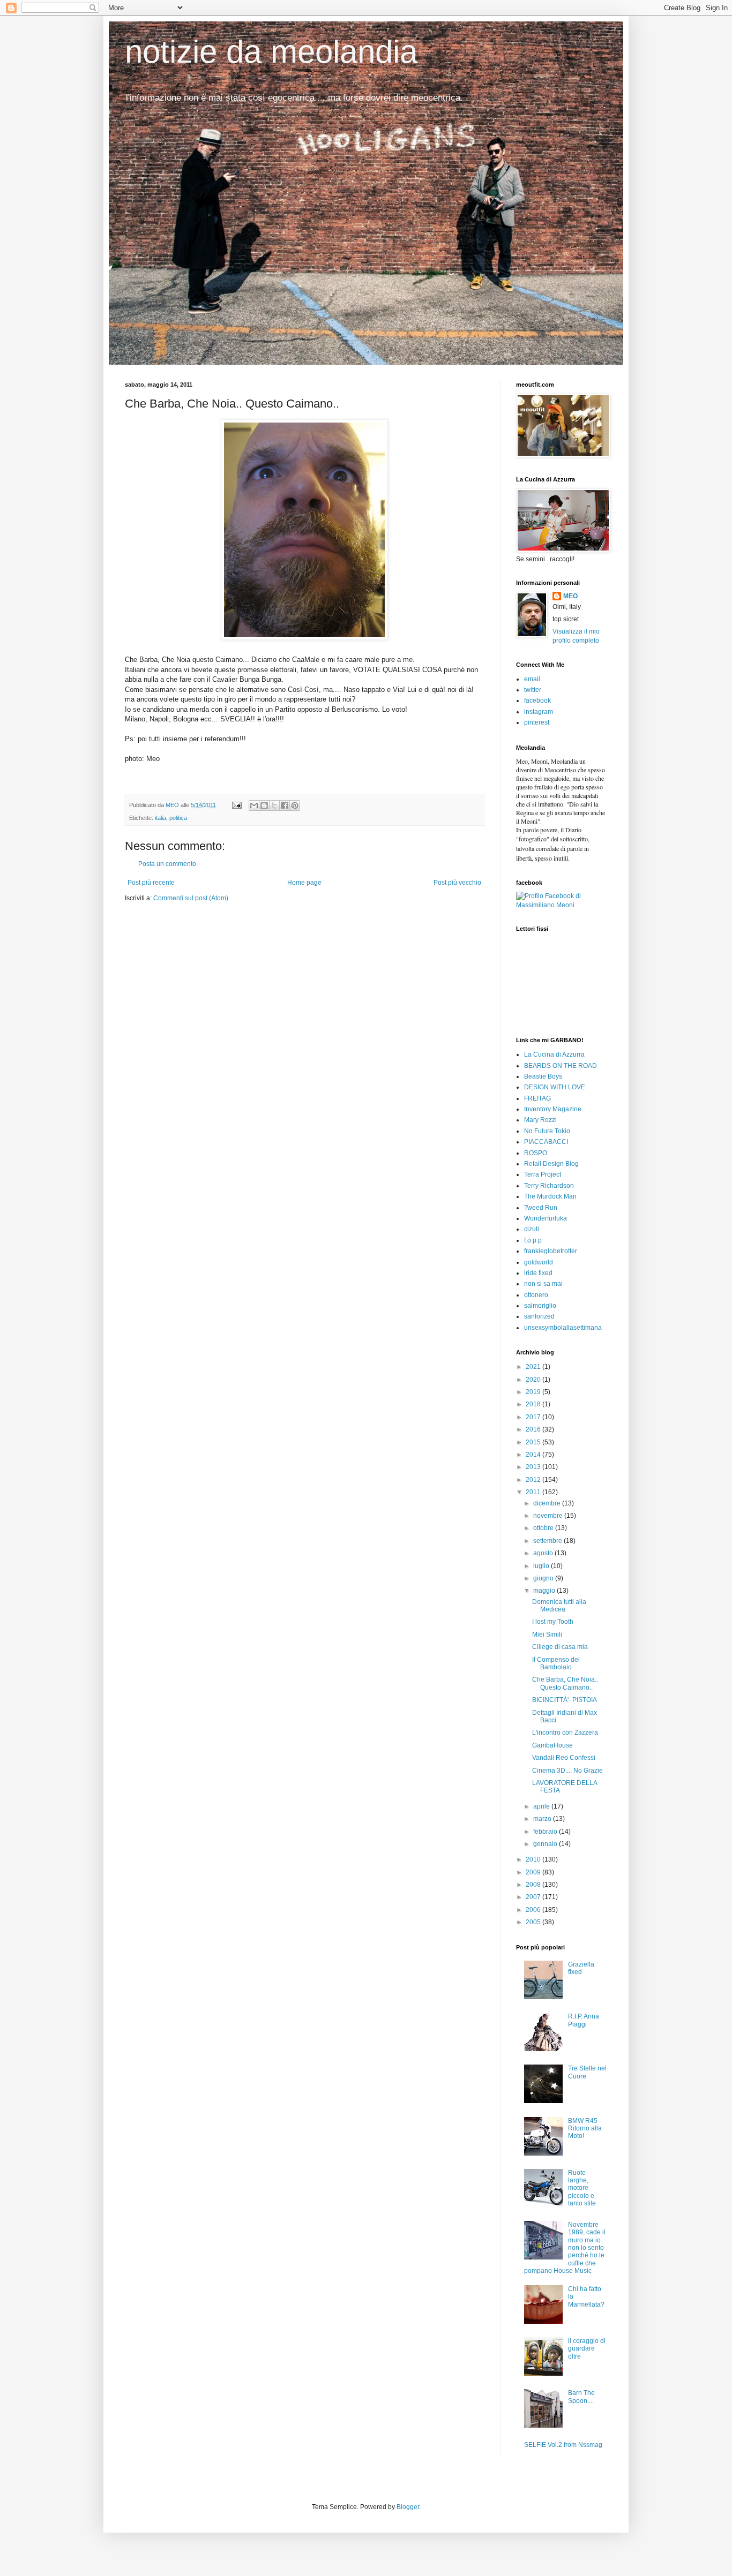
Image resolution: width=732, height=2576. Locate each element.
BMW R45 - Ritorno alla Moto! (585, 2129)
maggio (545, 1591)
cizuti (532, 1229)
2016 (534, 1429)
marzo (543, 1819)
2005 (534, 1922)
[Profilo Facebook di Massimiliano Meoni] (562, 905)
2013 (534, 1467)
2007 (534, 1897)
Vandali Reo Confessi (564, 1758)
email (532, 679)
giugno (544, 1578)
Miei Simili (547, 1635)
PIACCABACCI (546, 1142)
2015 (534, 1442)
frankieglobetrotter (551, 1251)
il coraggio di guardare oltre (587, 2349)
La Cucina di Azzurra (554, 1054)
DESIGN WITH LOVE (555, 1087)
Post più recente (151, 883)
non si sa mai (543, 1284)
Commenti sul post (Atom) (191, 898)
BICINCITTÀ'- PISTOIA (565, 1700)
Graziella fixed (581, 1968)
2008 (534, 1885)
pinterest (537, 722)
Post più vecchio (457, 883)
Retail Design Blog (551, 1164)
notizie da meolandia (271, 52)
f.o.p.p (533, 1240)
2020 (534, 1380)
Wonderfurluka (546, 1218)
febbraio (546, 1832)
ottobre (544, 1528)
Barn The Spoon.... (581, 2397)
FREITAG (537, 1098)
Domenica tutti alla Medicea (559, 1606)
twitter (533, 690)
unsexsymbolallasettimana (563, 1328)
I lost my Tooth (553, 1622)
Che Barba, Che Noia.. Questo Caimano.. (565, 1683)
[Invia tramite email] (254, 805)
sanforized (539, 1316)
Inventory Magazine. (554, 1109)
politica (178, 818)
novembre (549, 1516)
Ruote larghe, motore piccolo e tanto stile (582, 2188)
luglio (542, 1566)
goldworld (539, 1262)
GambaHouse (552, 1745)
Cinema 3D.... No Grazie (567, 1771)
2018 (534, 1404)
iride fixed (538, 1273)
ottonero (536, 1295)
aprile (542, 1806)
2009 (534, 1872)
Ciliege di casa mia (560, 1647)
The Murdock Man (550, 1196)
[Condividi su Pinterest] (295, 805)
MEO (570, 596)
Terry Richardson (549, 1186)
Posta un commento (167, 864)
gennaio (546, 1844)
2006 (534, 1910)
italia (160, 818)
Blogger (408, 2507)
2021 (534, 1367)
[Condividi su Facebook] (285, 805)
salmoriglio (540, 1306)
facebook (537, 701)
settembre (548, 1541)
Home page (304, 883)
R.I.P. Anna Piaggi (584, 2020)
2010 (534, 1859)
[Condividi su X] (274, 805)
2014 (534, 1455)
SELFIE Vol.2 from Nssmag (563, 2445)
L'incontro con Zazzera (565, 1733)
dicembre (548, 1503)
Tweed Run (541, 1208)
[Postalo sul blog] (264, 805)
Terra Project (543, 1174)
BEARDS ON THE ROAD (561, 1066)
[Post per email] (236, 805)
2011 (534, 1492)
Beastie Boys (543, 1076)
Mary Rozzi (540, 1120)
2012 (534, 1480)
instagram (539, 712)
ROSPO (536, 1153)
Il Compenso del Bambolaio (556, 1663)
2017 (534, 1417)
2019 (534, 1392)
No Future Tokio (547, 1131)
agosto (544, 1553)
